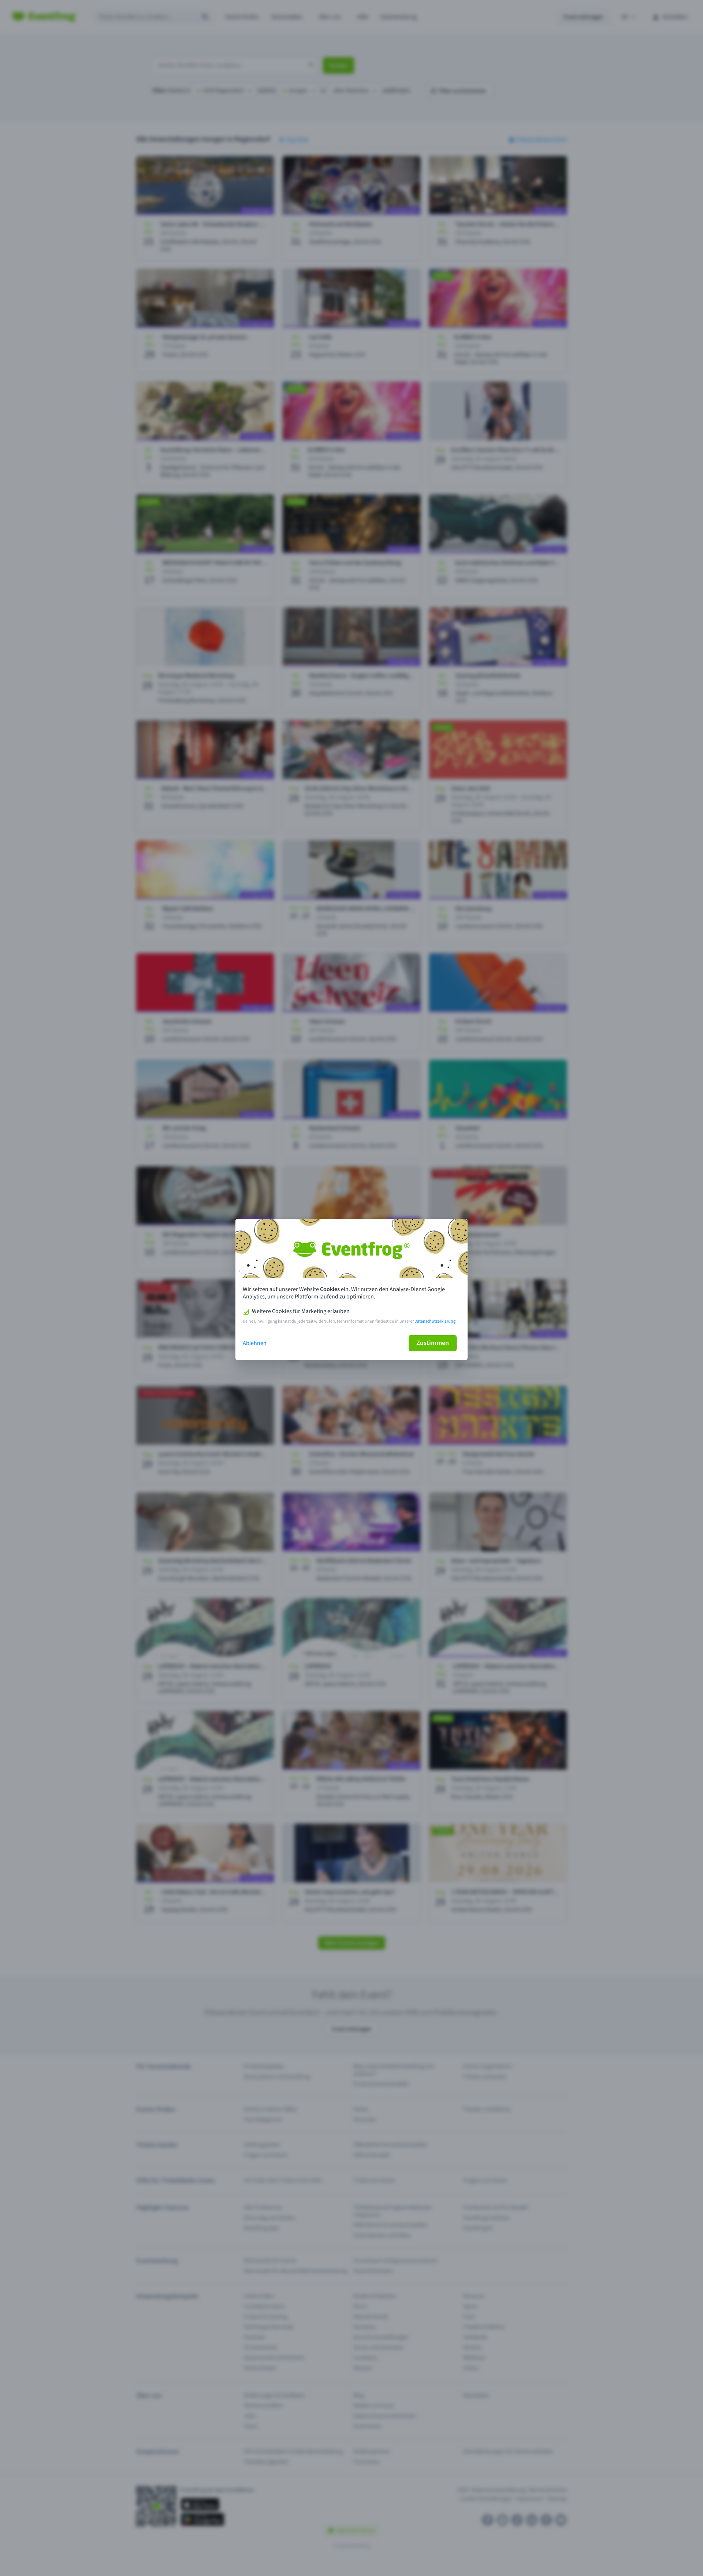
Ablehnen (255, 1343)
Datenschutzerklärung (435, 1321)
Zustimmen (433, 1343)
